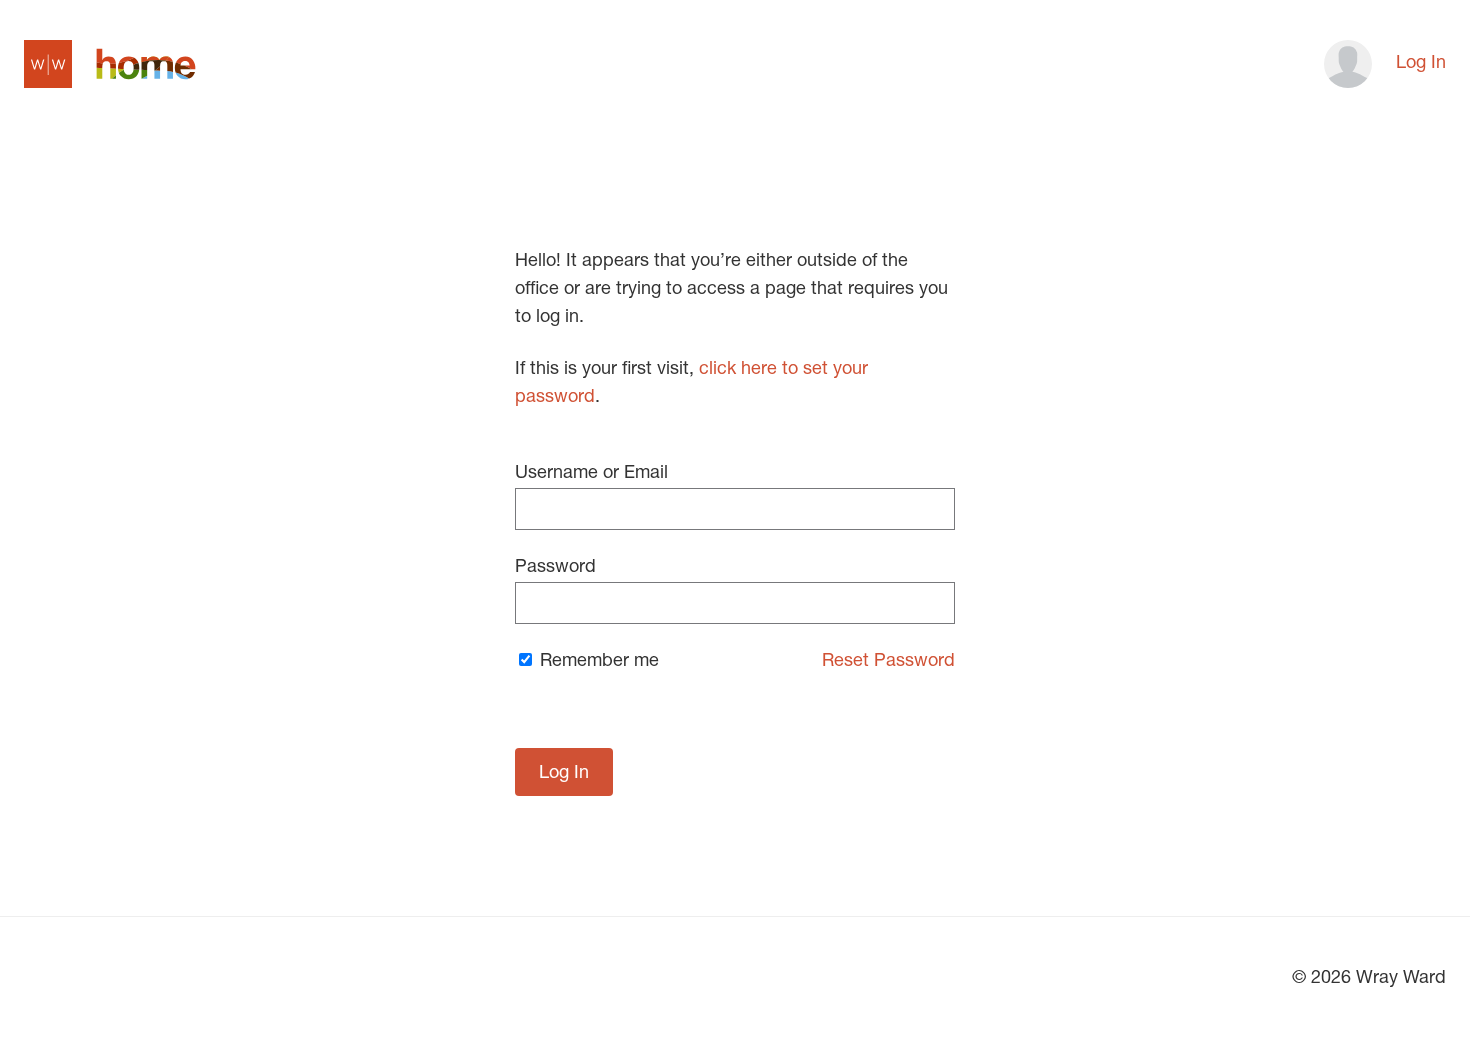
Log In (1421, 64)
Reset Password (888, 662)
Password (555, 568)
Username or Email (591, 474)
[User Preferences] (1342, 64)
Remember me (597, 662)
